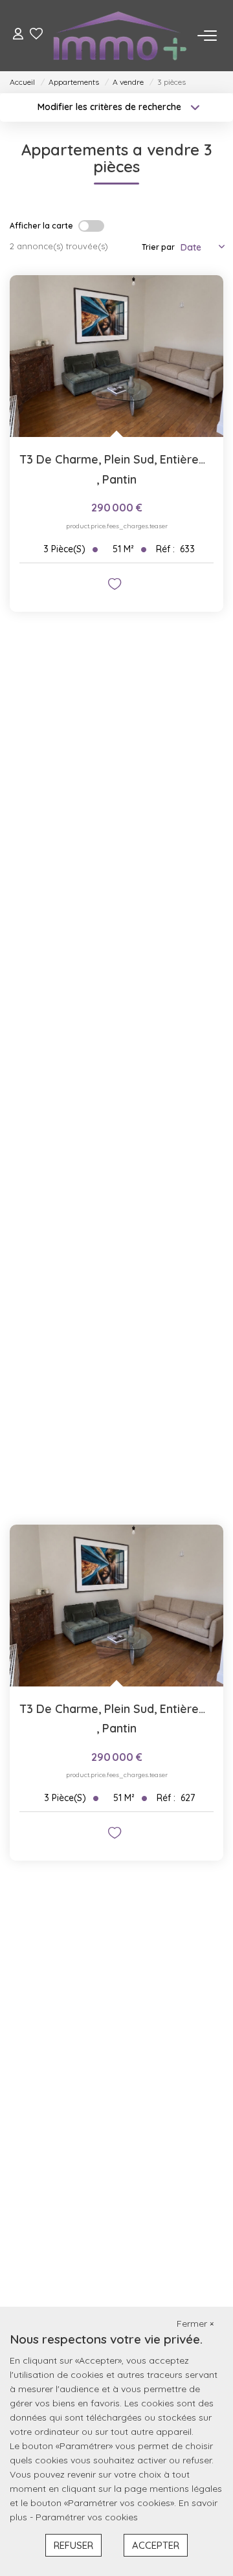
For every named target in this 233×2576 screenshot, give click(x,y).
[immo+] (120, 36)
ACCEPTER (156, 2545)
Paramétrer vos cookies (87, 2517)
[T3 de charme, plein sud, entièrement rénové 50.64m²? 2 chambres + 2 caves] (116, 356)
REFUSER (73, 2545)
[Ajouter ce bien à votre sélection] (116, 586)
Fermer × (195, 2324)
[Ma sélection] (36, 35)
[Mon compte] (18, 35)
